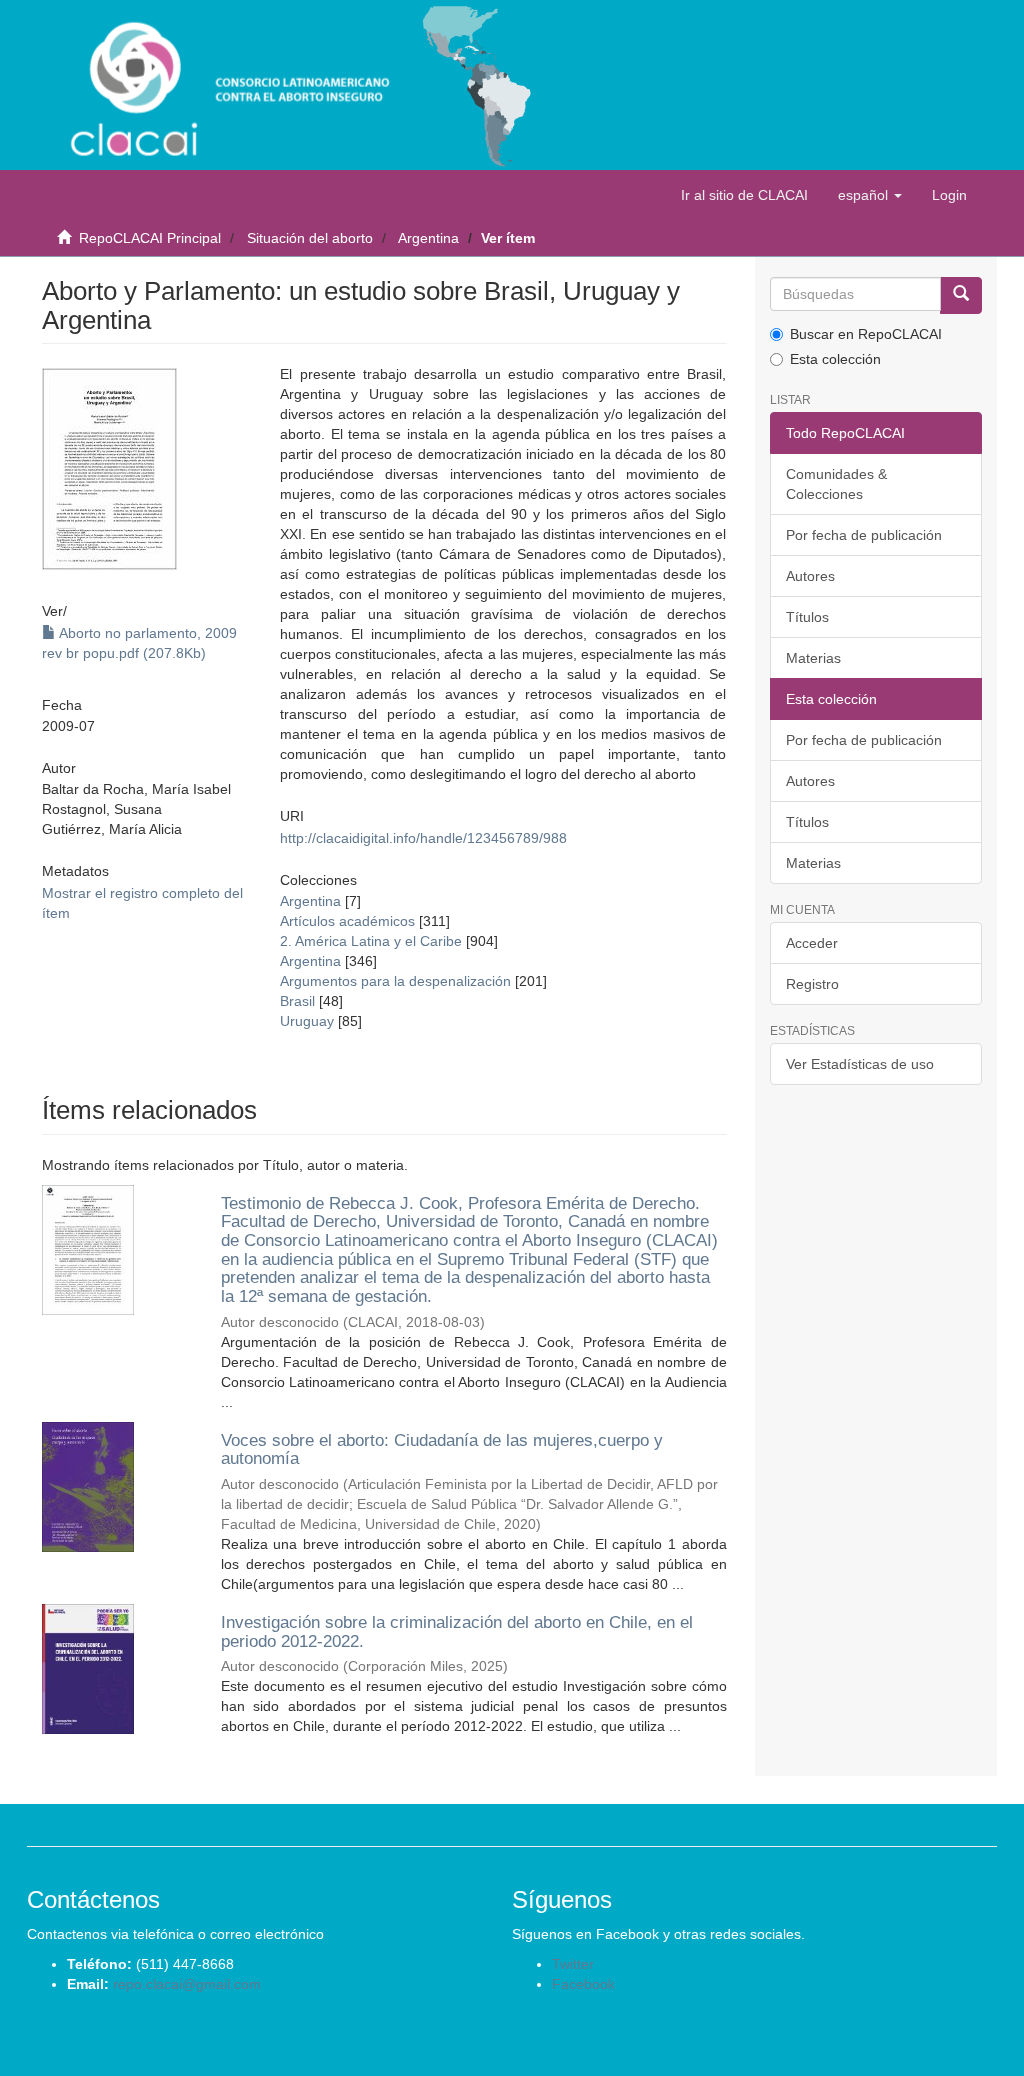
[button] (870, 195)
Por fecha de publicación (864, 535)
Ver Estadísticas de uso (860, 1064)
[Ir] (961, 295)
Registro (812, 984)
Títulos (807, 617)
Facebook (583, 1984)
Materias (813, 658)
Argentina (428, 238)
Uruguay (307, 1021)
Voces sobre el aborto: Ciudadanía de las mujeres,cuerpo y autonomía (442, 1450)
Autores (810, 576)
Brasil (297, 1001)
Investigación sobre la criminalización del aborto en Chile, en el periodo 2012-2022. (457, 1632)
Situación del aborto (310, 238)
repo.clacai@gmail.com (187, 1984)
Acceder (812, 943)
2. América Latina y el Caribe (371, 941)
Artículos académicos (347, 921)
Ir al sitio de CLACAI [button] (744, 195)
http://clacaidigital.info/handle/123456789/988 (423, 838)
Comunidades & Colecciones (836, 484)
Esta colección (835, 359)
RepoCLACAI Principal (150, 238)
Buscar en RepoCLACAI (866, 334)
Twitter (573, 1964)
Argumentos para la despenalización (395, 981)
